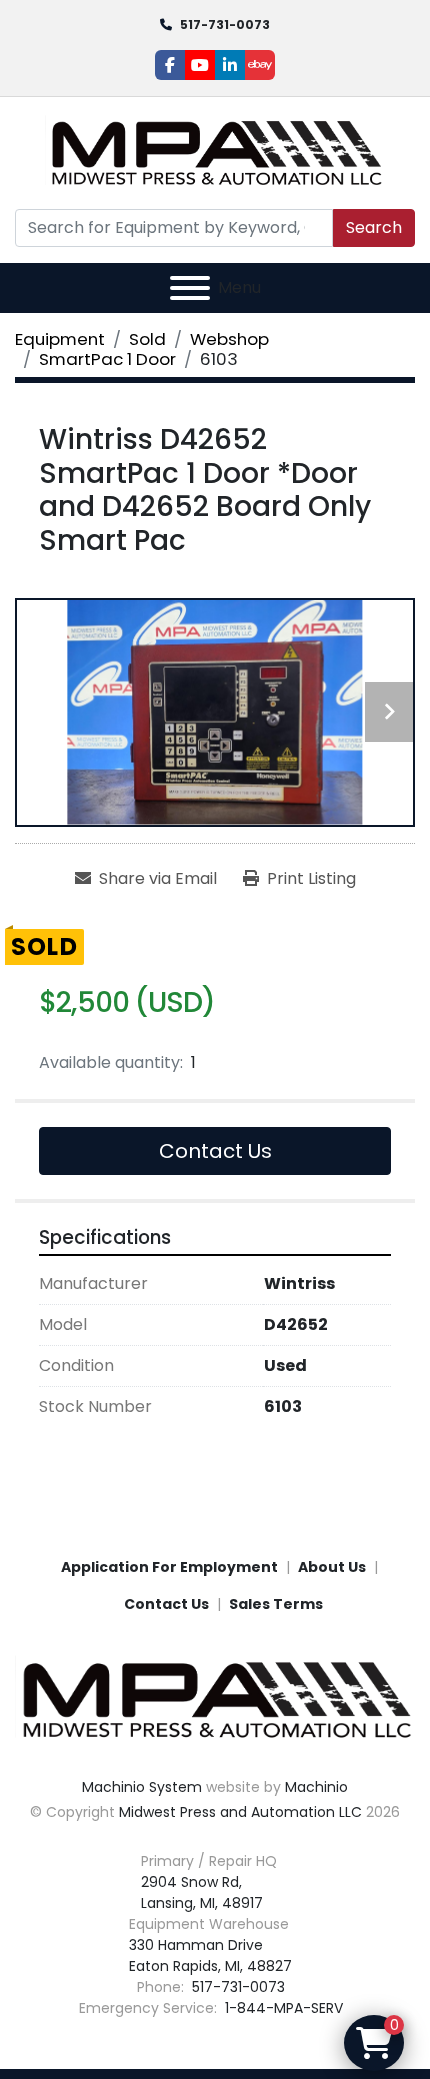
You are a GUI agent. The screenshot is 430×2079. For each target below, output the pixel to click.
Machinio (316, 1787)
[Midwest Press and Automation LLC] (215, 1699)
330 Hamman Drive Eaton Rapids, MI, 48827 (210, 1955)
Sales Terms (276, 1604)
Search (374, 227)
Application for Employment (169, 1567)
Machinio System (142, 1787)
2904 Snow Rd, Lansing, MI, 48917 (202, 1892)
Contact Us (215, 1151)
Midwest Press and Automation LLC (240, 1812)
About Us (332, 1567)
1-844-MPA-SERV (282, 2008)
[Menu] (190, 288)
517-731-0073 (225, 24)
